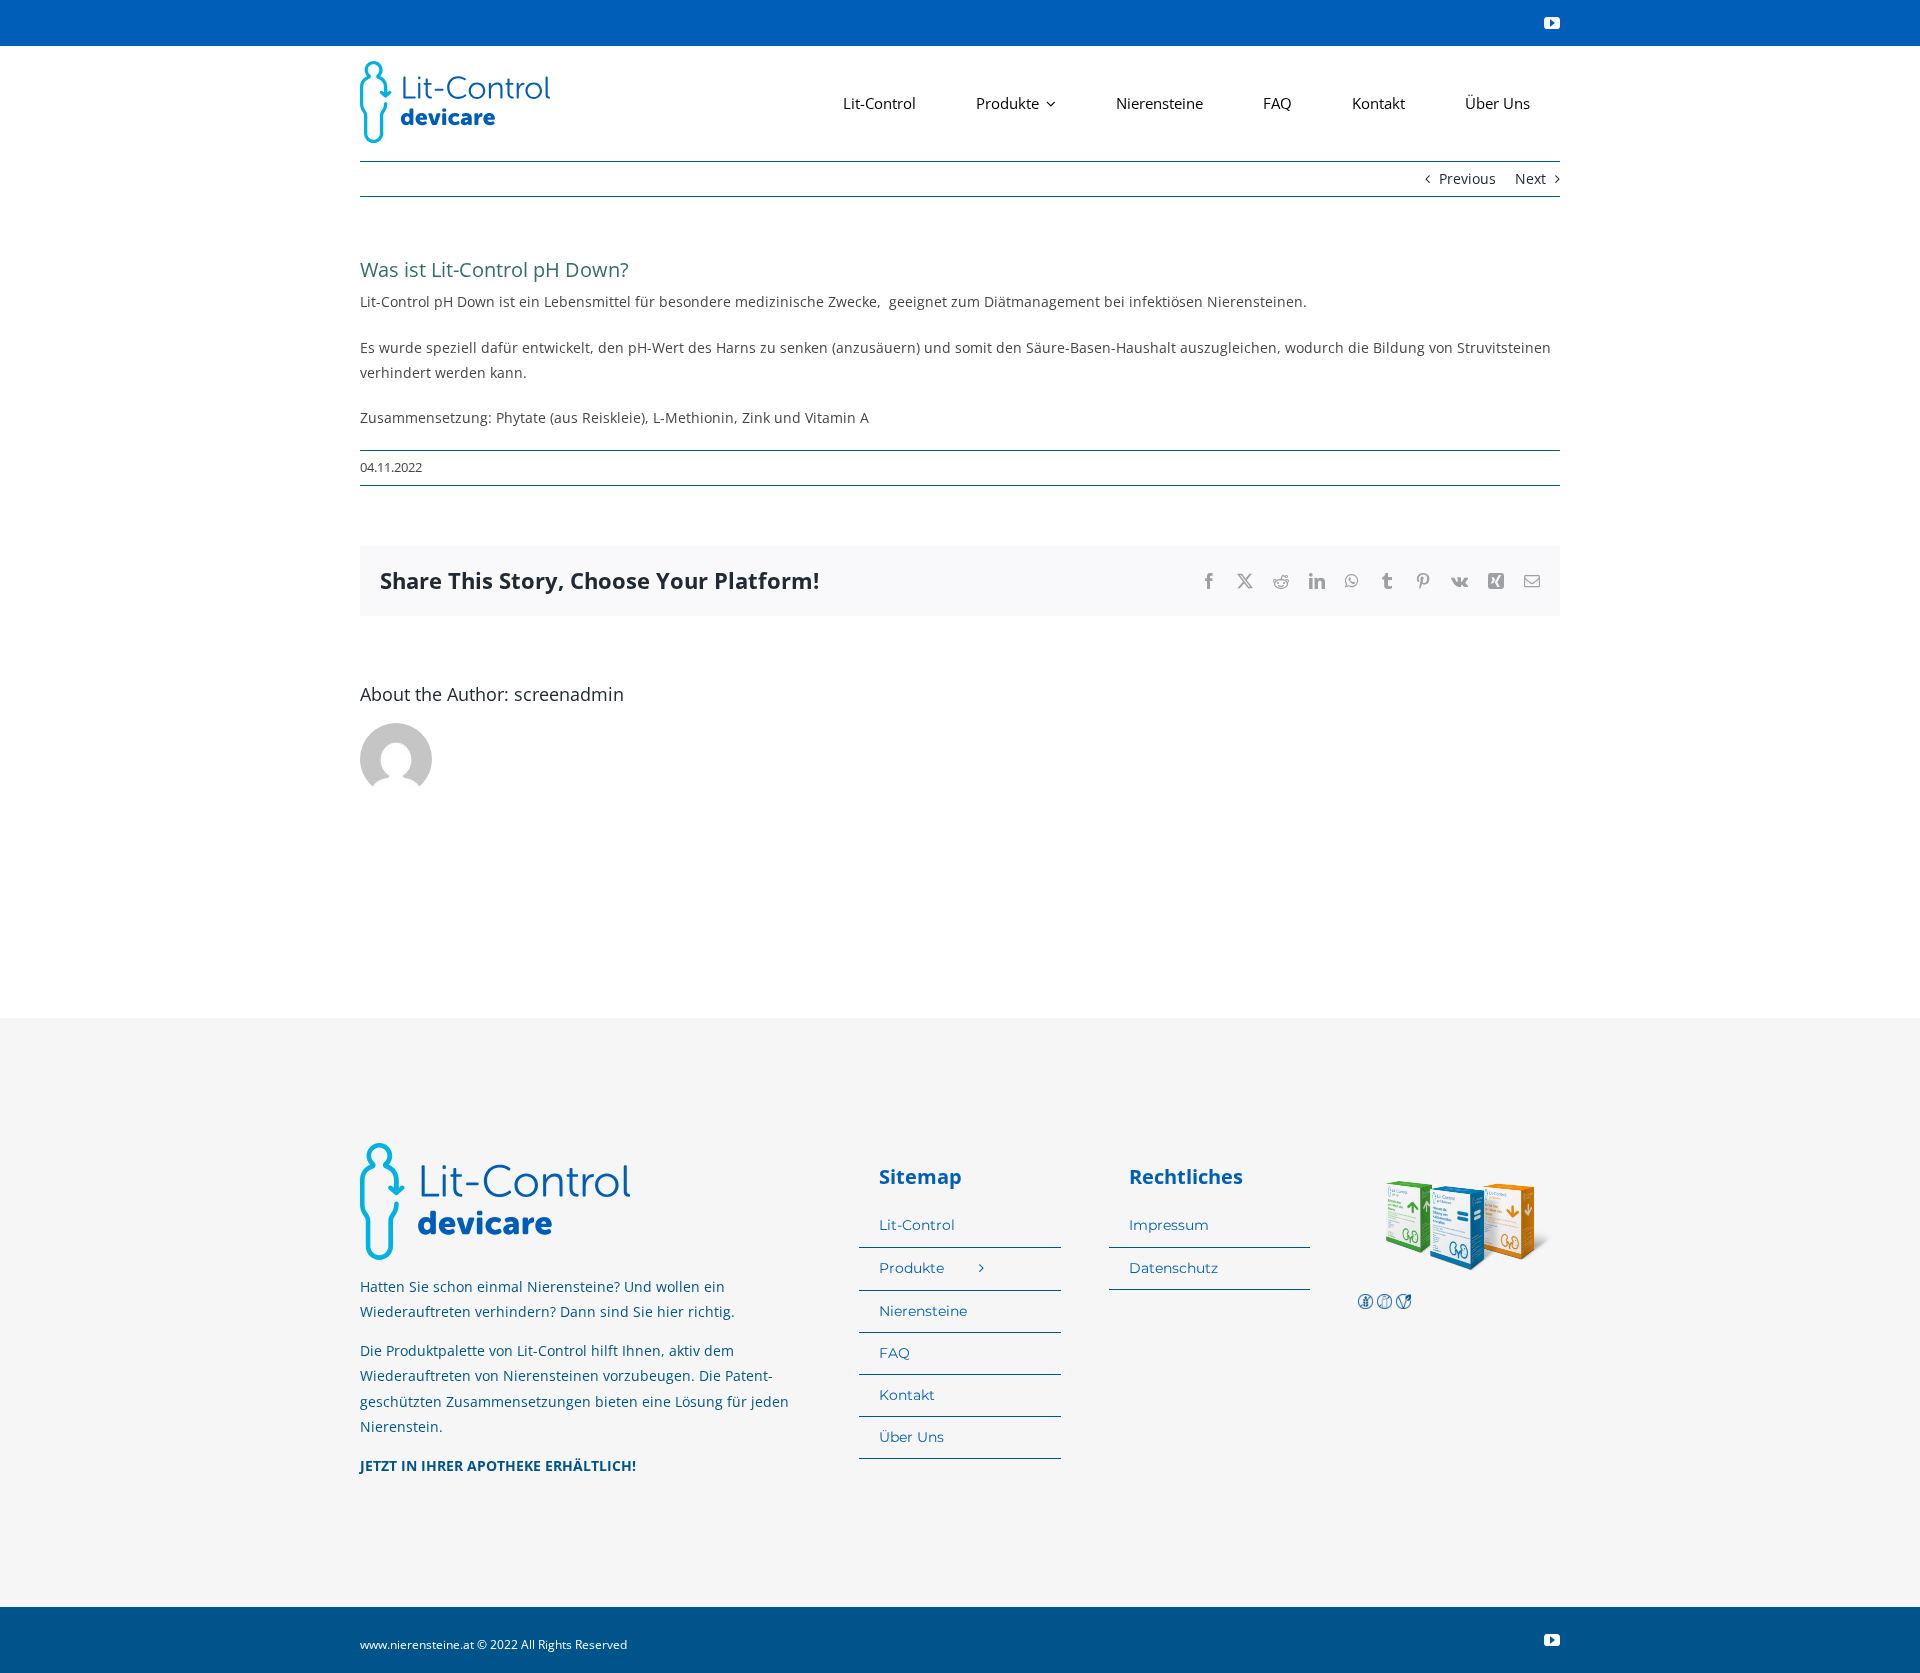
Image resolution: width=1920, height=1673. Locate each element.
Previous (1467, 178)
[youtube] (1552, 23)
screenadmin (569, 694)
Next (1530, 178)
